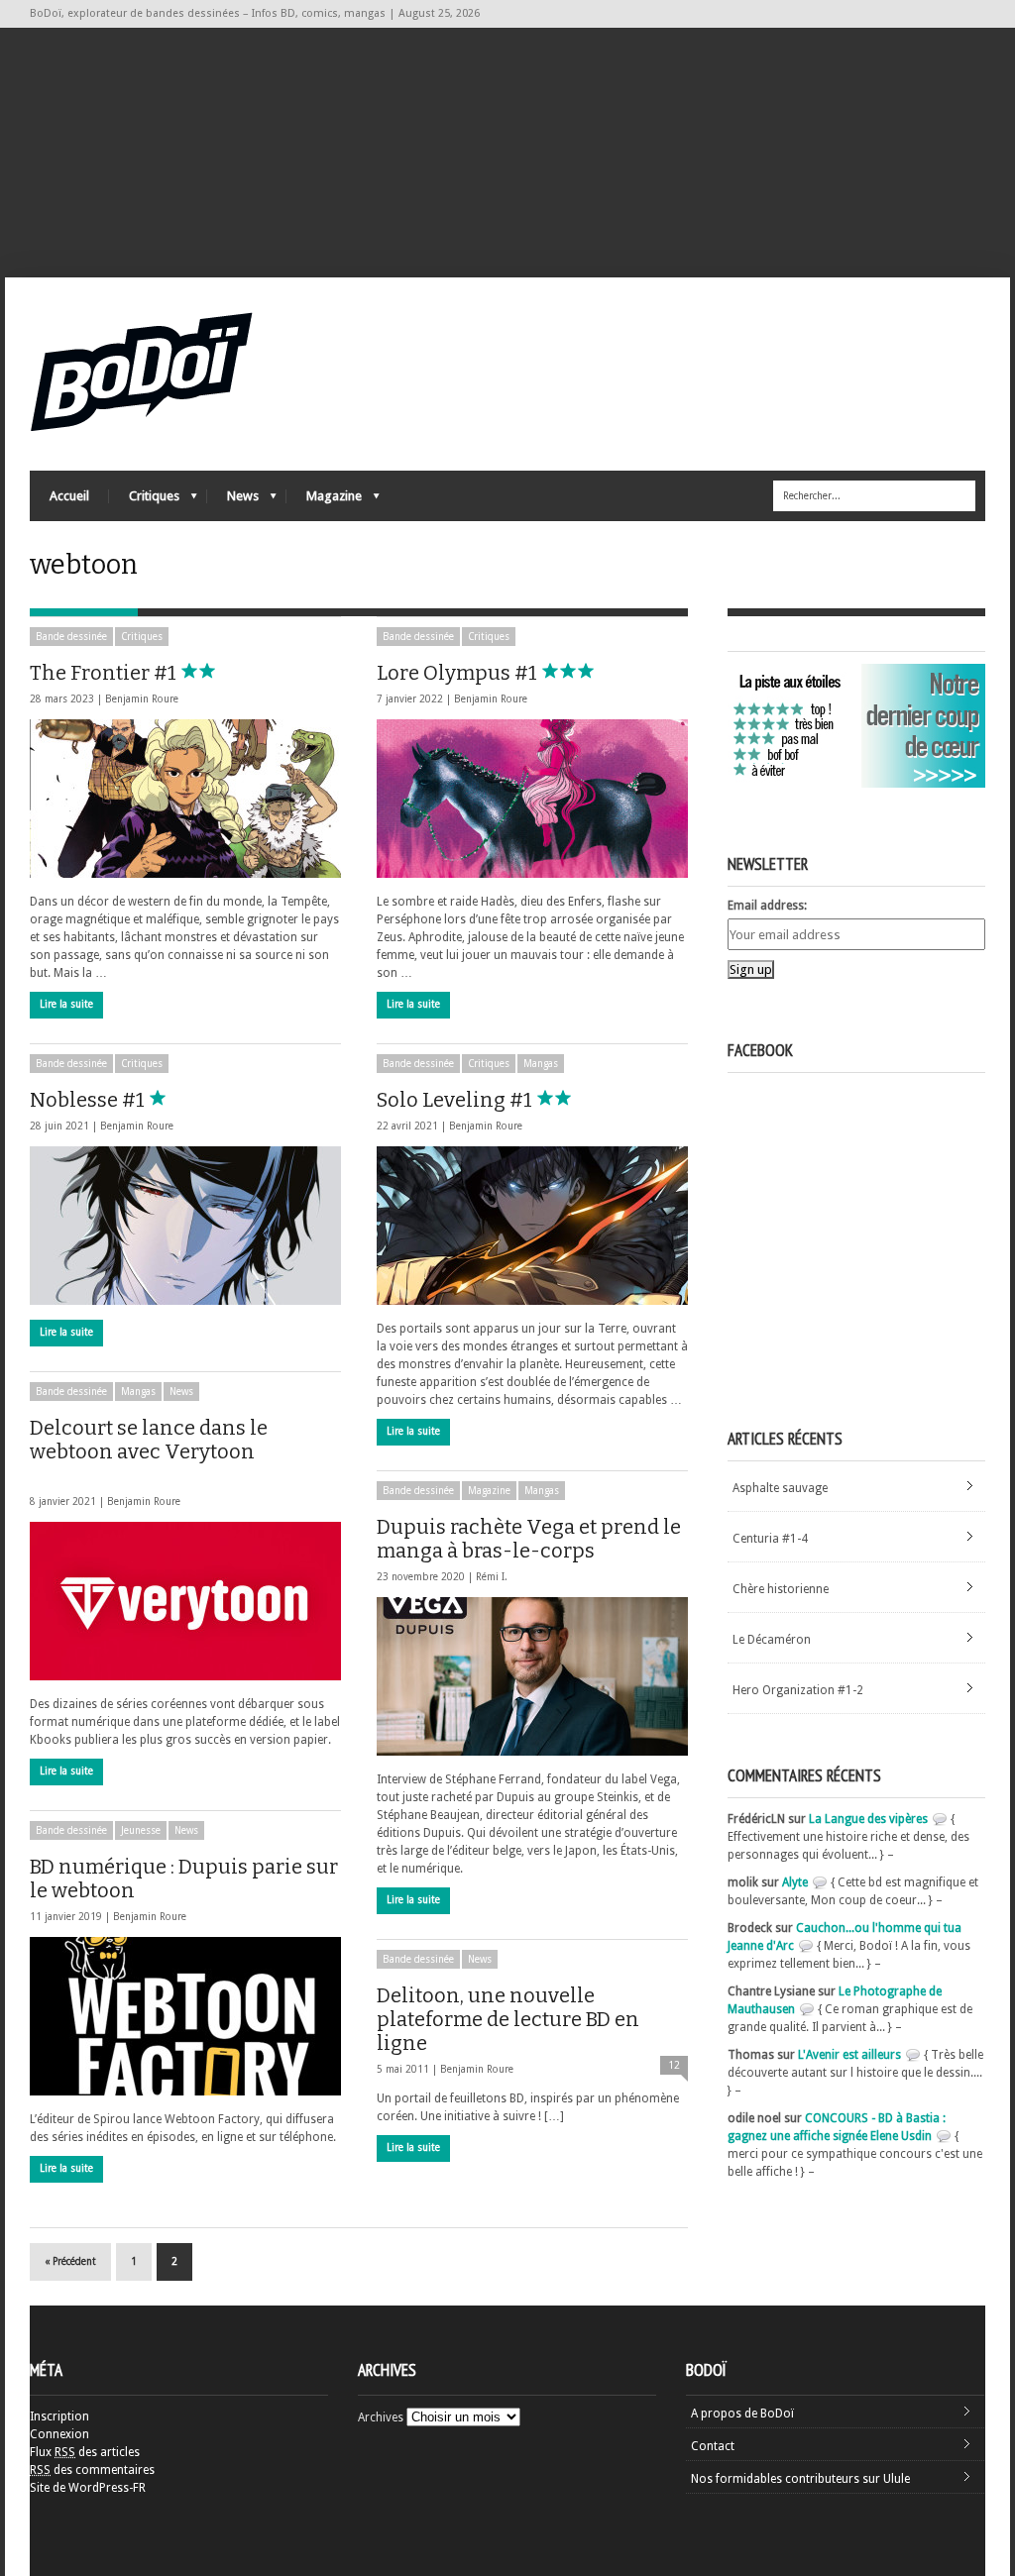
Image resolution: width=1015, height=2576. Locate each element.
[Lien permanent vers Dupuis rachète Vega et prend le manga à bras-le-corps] (532, 1676)
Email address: (767, 906)
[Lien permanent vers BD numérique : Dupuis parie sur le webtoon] (185, 2016)
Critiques (144, 501)
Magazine (324, 501)
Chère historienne (781, 1589)
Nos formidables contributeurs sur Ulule (800, 2479)
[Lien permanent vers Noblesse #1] (185, 1226)
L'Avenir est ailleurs (849, 2055)
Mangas (541, 1064)
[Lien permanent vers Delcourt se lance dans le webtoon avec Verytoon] (185, 1601)
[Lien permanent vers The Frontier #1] (185, 799)
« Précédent (70, 2261)
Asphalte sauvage (780, 1488)
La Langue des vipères (868, 1819)
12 (674, 2065)
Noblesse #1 (89, 1100)
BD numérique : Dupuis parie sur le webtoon (184, 1878)
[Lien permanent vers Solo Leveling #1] (532, 1226)
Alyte (795, 1882)
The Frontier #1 (105, 673)
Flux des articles (85, 2452)
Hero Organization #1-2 (798, 1690)
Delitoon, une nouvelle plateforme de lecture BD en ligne (508, 2019)
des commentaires (92, 2470)
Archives (381, 2417)
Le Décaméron (772, 1640)
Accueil (69, 496)
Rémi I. (492, 1577)
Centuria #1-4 (770, 1539)
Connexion (59, 2434)
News (233, 501)
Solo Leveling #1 (456, 1100)
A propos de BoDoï (742, 2414)
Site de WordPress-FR (88, 2488)
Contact (713, 2446)
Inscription (59, 2416)
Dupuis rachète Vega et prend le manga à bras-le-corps (529, 1539)
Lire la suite (66, 1004)
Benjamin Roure (142, 699)
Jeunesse (141, 1830)
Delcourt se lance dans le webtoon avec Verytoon (149, 1440)
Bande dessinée (71, 637)
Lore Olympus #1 (459, 673)
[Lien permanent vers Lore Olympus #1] (532, 799)
